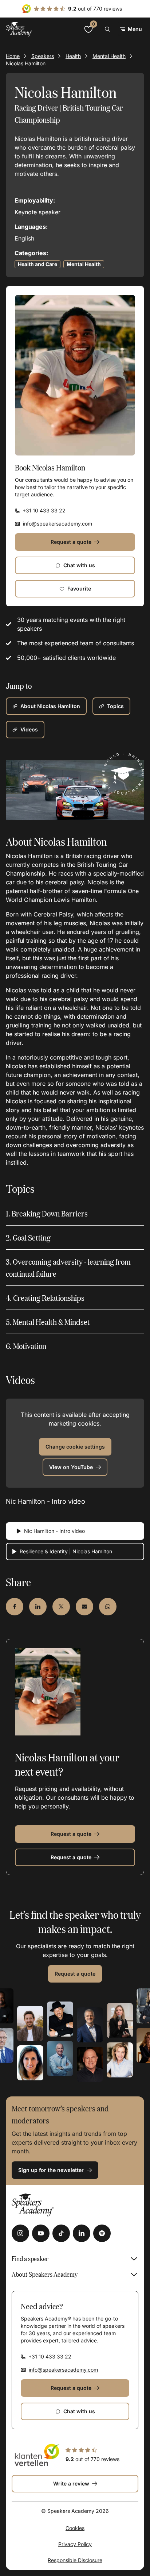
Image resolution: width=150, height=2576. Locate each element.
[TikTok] (61, 2233)
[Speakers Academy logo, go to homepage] (19, 29)
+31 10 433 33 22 (44, 510)
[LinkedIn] (82, 2233)
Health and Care (37, 264)
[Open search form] (107, 29)
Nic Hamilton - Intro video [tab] (54, 1531)
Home (13, 56)
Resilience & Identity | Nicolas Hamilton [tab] (66, 1551)
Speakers (43, 56)
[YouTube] (41, 2233)
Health (73, 56)
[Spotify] (102, 2233)
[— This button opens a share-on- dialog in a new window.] (15, 1607)
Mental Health (109, 56)
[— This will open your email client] (84, 1607)
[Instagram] (20, 2233)
